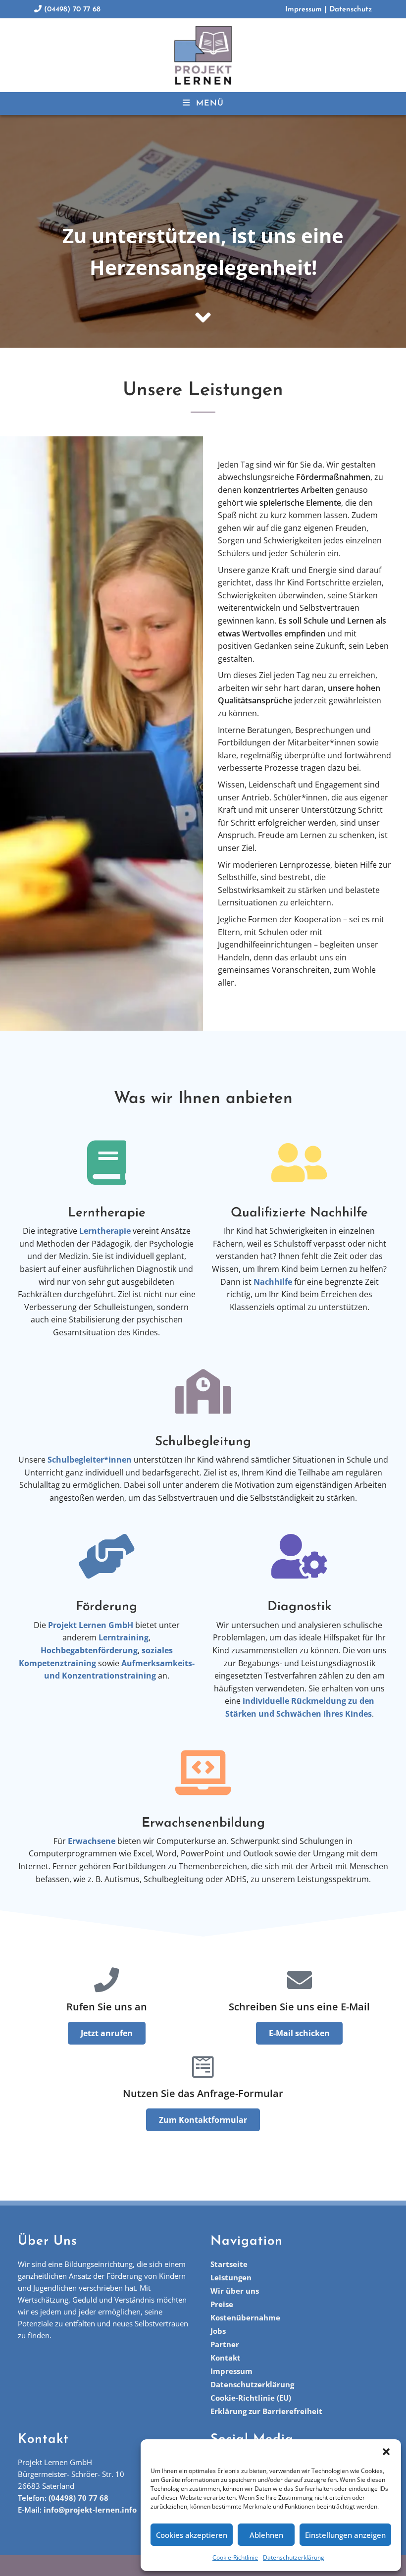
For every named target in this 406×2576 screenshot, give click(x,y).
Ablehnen (266, 2535)
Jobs (218, 2331)
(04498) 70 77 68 (71, 10)
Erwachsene (92, 1841)
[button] (386, 2452)
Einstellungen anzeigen (345, 2535)
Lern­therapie (105, 1231)
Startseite (229, 2264)
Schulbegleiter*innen (90, 1460)
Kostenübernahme (245, 2317)
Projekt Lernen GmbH (91, 1625)
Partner (225, 2344)
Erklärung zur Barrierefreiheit (266, 2411)
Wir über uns (235, 2291)
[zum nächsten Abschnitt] (203, 317)
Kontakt (226, 2358)
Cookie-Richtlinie (235, 2557)
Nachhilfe (273, 1282)
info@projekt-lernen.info (90, 2510)
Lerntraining (124, 1637)
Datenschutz (351, 10)
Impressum (304, 10)
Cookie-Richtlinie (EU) (251, 2398)
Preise (222, 2304)
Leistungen (231, 2277)
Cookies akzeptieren (192, 2535)
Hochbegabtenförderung (89, 1650)
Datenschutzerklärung (294, 2557)
